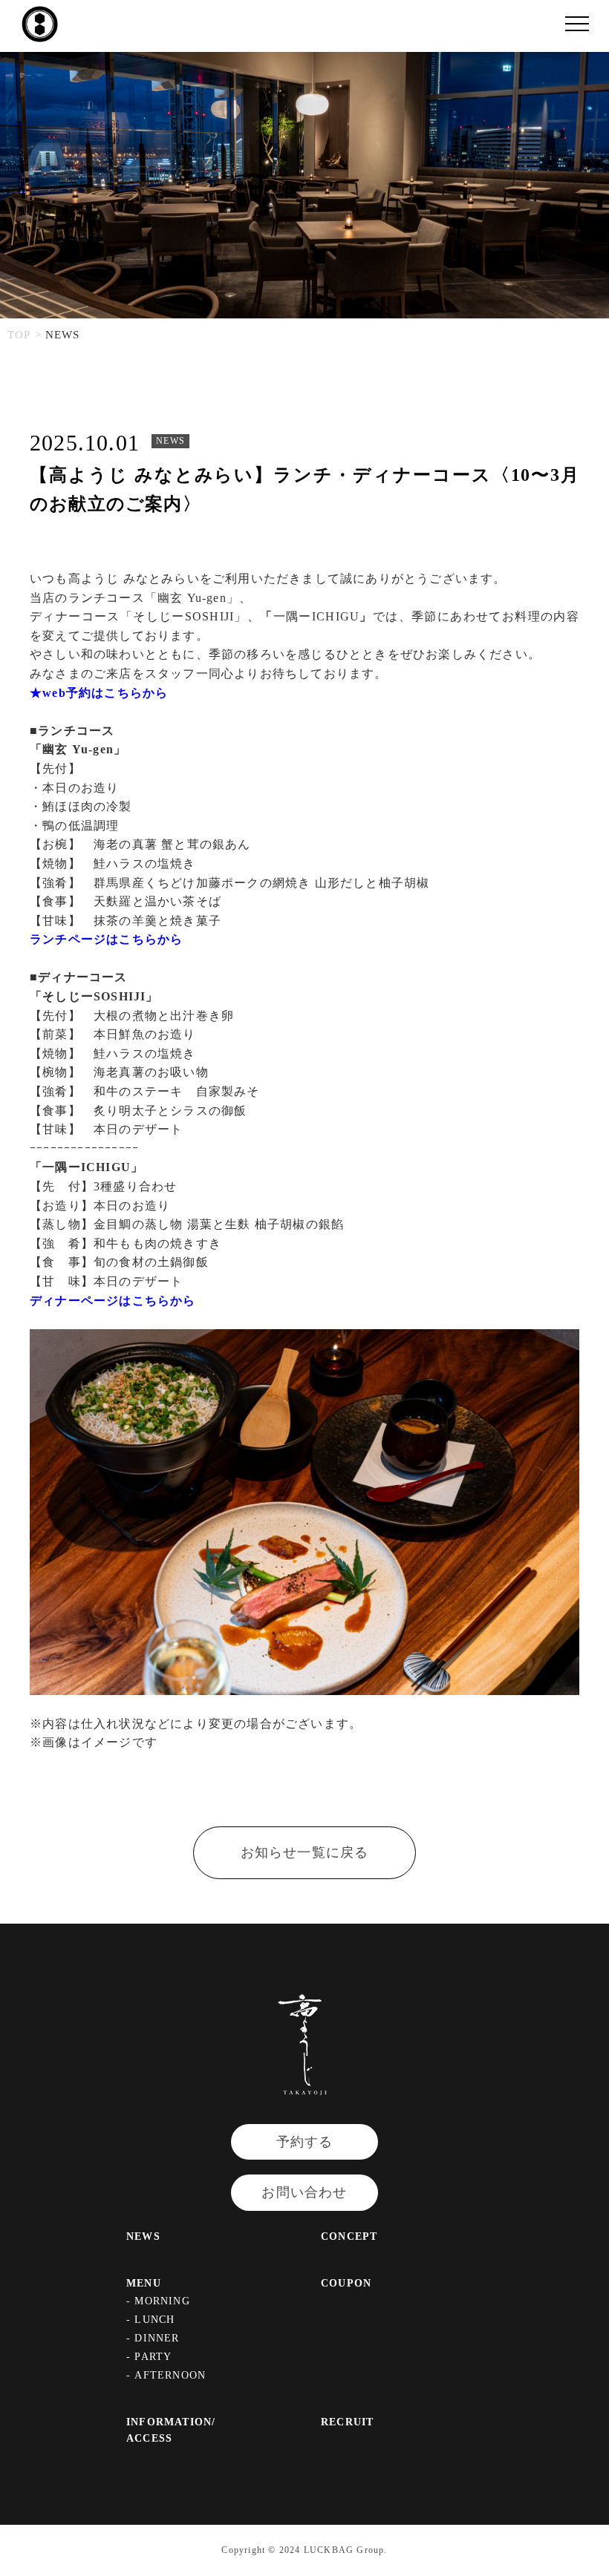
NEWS (143, 2236)
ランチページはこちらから (106, 939)
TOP (19, 335)
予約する (305, 2142)
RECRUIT (347, 2422)
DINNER (157, 2338)
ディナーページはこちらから (113, 1301)
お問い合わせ (304, 2192)
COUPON (346, 2283)
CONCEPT (349, 2236)
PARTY (153, 2357)
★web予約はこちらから (99, 693)
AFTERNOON (170, 2375)
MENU (144, 2283)
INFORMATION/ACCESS (171, 2430)
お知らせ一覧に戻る (305, 1852)
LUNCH (154, 2320)
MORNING (162, 2301)
